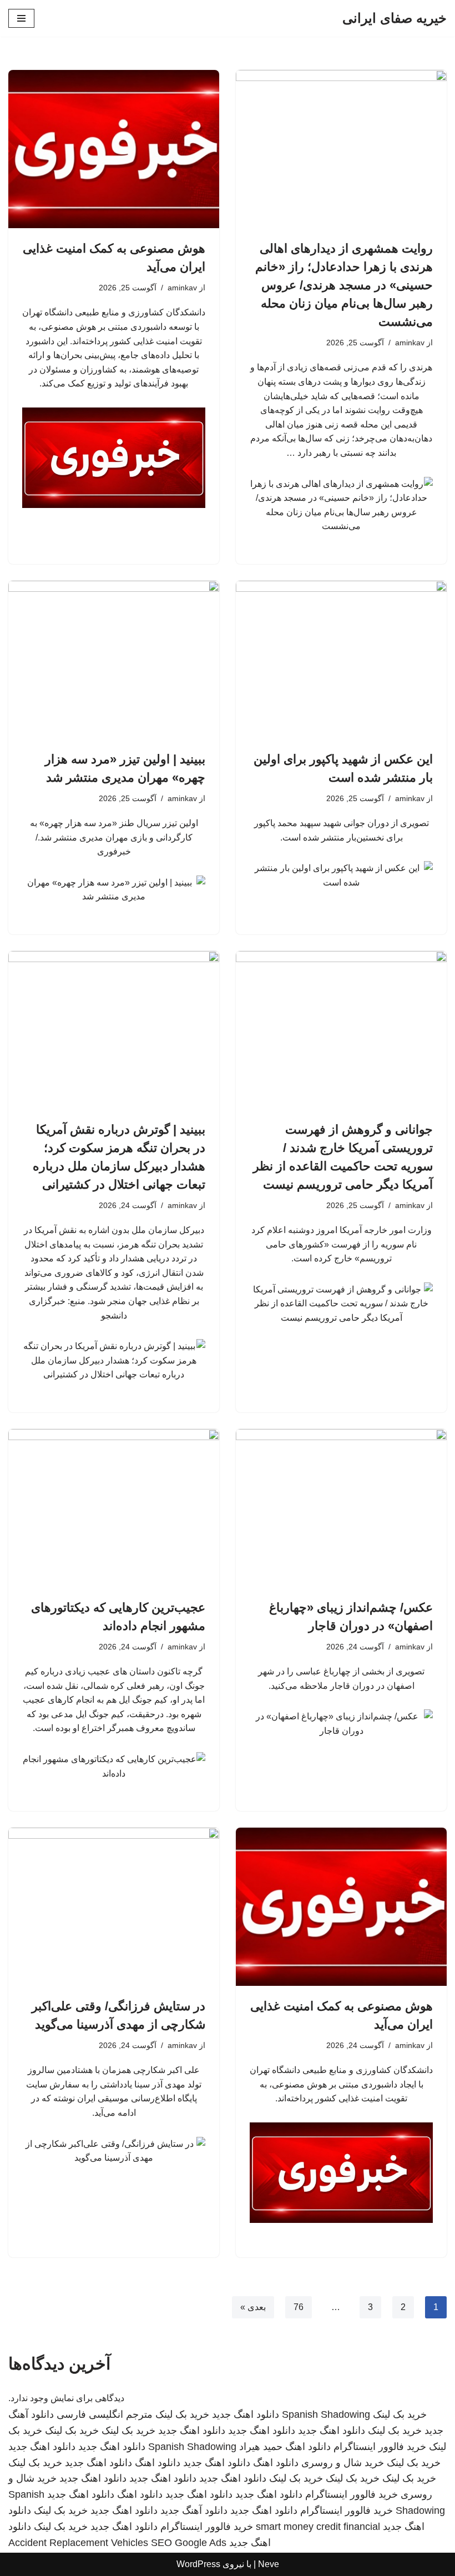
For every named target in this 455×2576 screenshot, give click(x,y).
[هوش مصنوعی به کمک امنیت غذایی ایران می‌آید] (114, 149)
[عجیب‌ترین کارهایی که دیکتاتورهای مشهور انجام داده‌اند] (114, 1508)
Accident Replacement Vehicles (78, 2543)
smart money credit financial (318, 2527)
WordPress (198, 2564)
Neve (269, 2564)
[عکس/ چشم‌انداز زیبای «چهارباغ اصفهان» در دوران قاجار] (341, 1508)
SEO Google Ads (189, 2543)
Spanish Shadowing (326, 2414)
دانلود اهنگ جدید (246, 2414)
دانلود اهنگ (308, 2447)
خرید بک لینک (400, 2414)
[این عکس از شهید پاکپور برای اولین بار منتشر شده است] (341, 660)
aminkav (410, 343)
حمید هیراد (261, 2447)
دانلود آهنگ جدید (194, 2510)
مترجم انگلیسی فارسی (105, 2414)
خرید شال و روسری (343, 2463)
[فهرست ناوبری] (21, 18)
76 (299, 2307)
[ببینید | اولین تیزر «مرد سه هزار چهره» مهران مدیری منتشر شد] (114, 660)
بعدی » (253, 2307)
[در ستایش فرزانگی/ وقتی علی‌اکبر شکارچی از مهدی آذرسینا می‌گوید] (114, 1907)
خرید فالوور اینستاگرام (380, 2447)
